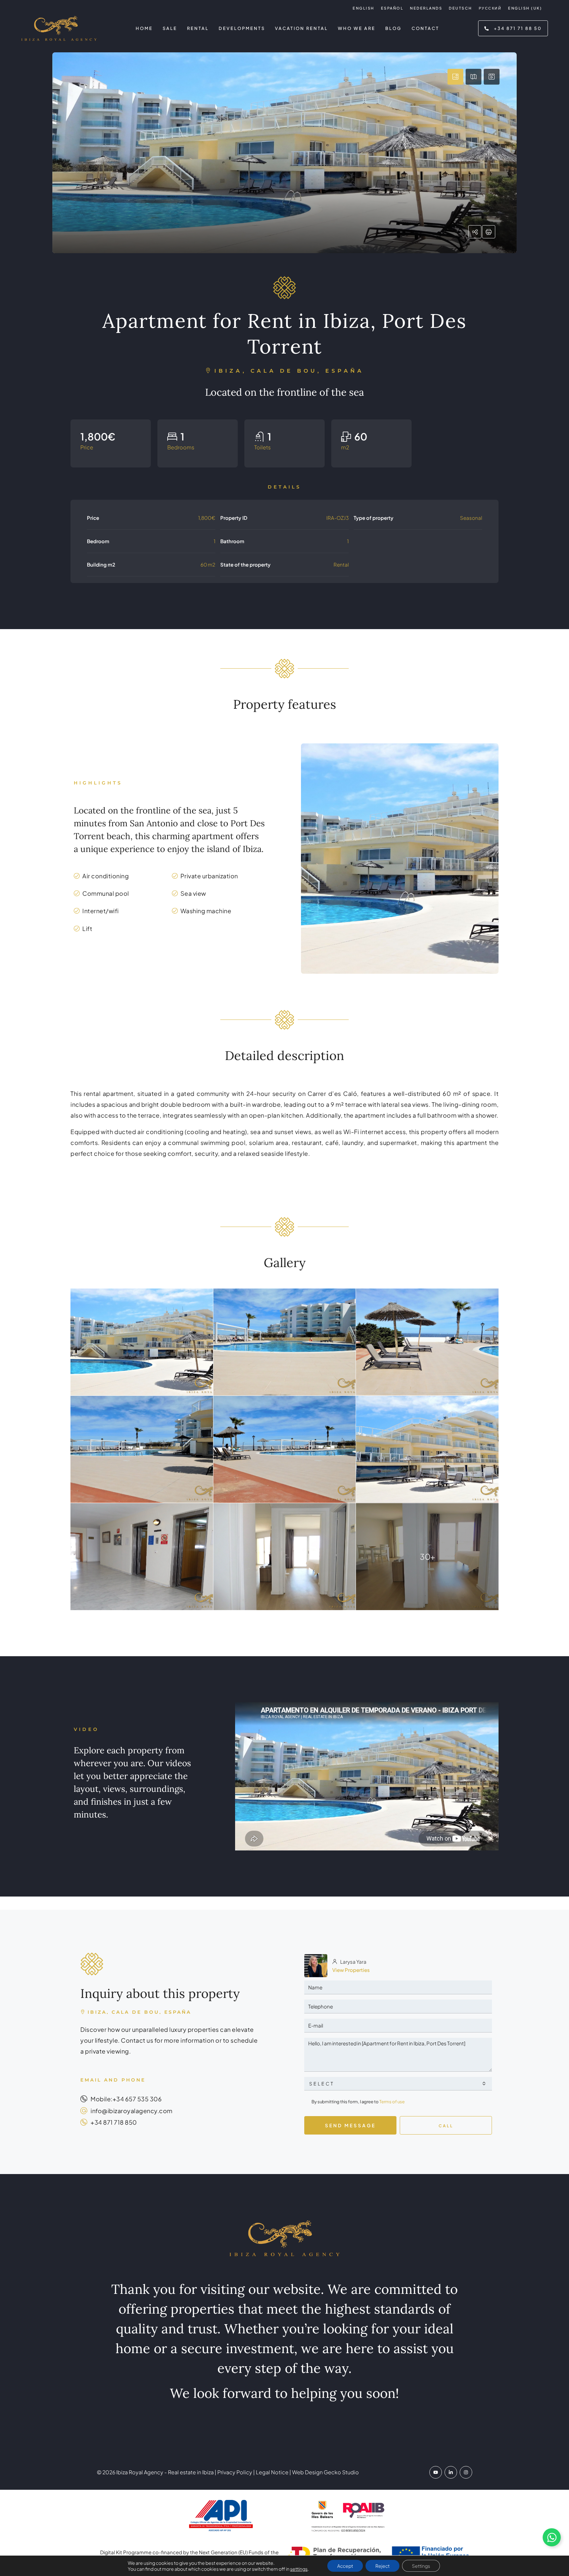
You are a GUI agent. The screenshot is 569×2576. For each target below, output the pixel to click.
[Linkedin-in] (451, 2472)
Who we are (357, 28)
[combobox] (398, 2084)
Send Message (350, 2125)
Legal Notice (272, 2472)
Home (144, 28)
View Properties (351, 1970)
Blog (393, 28)
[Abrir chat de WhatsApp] (552, 2537)
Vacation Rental (301, 28)
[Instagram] (466, 2472)
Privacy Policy (234, 2472)
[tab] (455, 77)
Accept (345, 2566)
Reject (382, 2566)
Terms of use (392, 2102)
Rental (198, 28)
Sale (170, 28)
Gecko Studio (341, 2472)
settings (299, 2569)
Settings (421, 2566)
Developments (242, 28)
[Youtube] (436, 2472)
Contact (425, 28)
